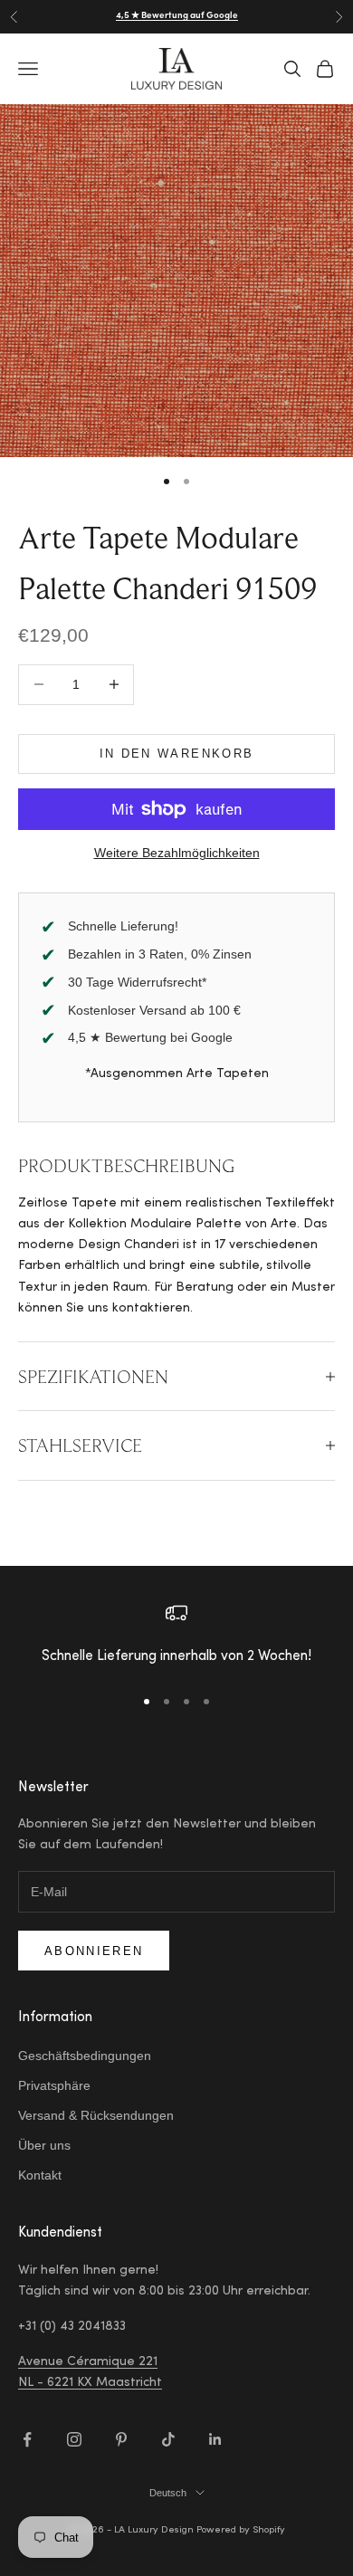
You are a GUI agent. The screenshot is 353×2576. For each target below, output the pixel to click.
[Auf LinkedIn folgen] (215, 2439)
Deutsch (168, 2493)
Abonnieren (94, 1951)
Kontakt (40, 2175)
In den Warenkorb (176, 754)
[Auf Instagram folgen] (74, 2439)
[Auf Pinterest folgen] (121, 2439)
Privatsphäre (54, 2085)
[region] (176, 1636)
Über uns (44, 2145)
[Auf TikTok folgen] (168, 2439)
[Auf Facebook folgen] (27, 2439)
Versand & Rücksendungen (96, 2115)
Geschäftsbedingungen (85, 2056)
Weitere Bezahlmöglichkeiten (177, 853)
